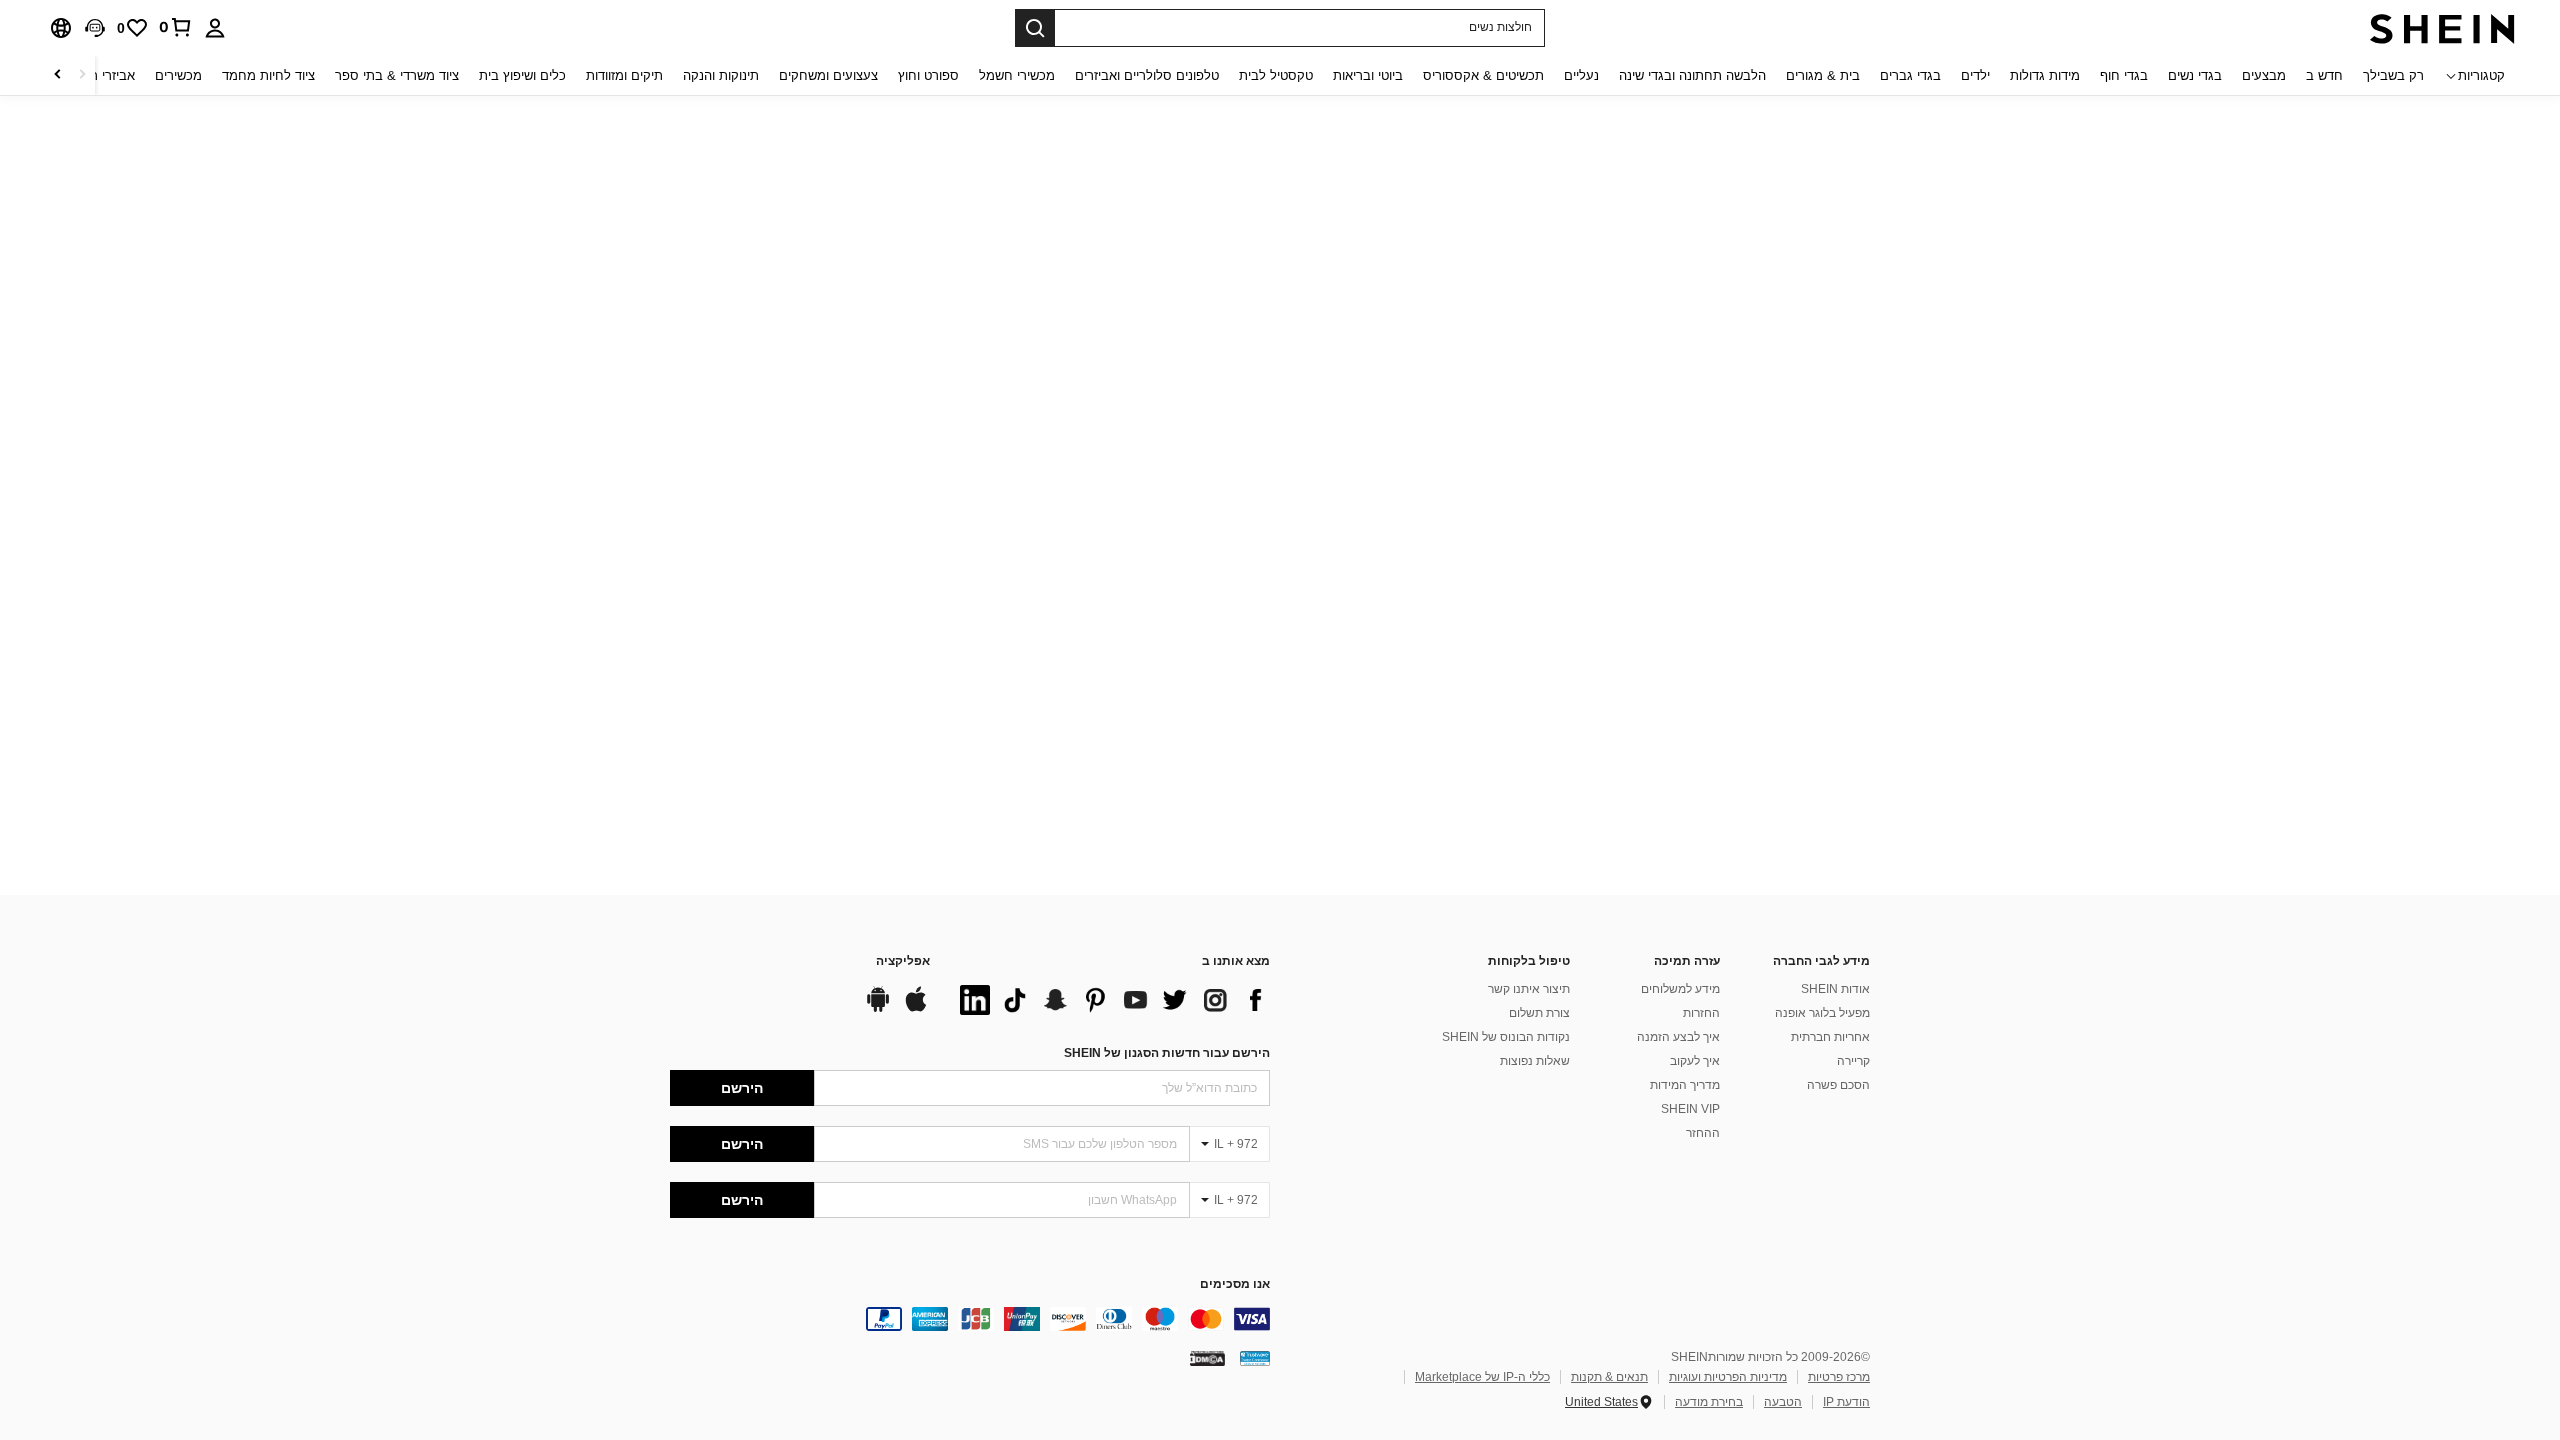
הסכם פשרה (1838, 1085)
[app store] (916, 1009)
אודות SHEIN (1835, 989)
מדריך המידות (1685, 1085)
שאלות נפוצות (1535, 1061)
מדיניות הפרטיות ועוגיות (1728, 1377)
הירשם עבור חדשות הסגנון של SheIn (1167, 1053)
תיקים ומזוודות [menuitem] (624, 75)
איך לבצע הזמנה (1678, 1037)
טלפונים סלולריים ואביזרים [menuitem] (1147, 75)
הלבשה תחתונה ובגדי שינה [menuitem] (1692, 75)
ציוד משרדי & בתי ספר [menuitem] (397, 75)
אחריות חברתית (1830, 1037)
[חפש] (1035, 28)
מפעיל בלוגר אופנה (1822, 1013)
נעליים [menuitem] (1581, 75)
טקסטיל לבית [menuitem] (1276, 75)
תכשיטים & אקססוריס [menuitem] (1483, 75)
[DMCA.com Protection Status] (1207, 1358)
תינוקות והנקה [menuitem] (721, 75)
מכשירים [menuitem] (178, 75)
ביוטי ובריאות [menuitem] (1368, 75)
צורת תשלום (1539, 1013)
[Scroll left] (82, 75)
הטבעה (1783, 1402)
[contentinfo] (970, 1319)
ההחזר (1703, 1133)
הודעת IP (1846, 1402)
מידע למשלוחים (1680, 989)
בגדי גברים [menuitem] (1910, 75)
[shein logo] (2442, 28)
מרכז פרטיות (1839, 1377)
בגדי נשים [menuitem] (2195, 75)
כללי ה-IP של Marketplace (1482, 1377)
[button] (95, 28)
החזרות (1701, 1013)
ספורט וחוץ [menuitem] (928, 75)
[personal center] (215, 28)
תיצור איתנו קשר (1529, 989)
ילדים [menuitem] (1975, 75)
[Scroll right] (58, 75)
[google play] (878, 1009)
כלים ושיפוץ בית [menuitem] (522, 75)
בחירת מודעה (1709, 1402)
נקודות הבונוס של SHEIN (1506, 1037)
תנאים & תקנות (1609, 1377)
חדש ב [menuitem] (2324, 75)
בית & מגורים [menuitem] (1823, 75)
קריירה (1853, 1061)
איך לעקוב (1695, 1061)
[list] (1110, 1000)
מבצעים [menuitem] (2264, 75)
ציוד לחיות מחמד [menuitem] (268, 75)
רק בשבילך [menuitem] (2393, 75)
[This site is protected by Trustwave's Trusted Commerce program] (1255, 1358)
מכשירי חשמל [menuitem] (1017, 75)
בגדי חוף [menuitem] (2124, 75)
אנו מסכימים (1235, 1284)
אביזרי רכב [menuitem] (105, 75)
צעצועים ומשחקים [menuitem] (828, 75)
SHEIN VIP (1690, 1109)
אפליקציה (903, 961)
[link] (176, 27)
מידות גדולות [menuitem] (2045, 75)
